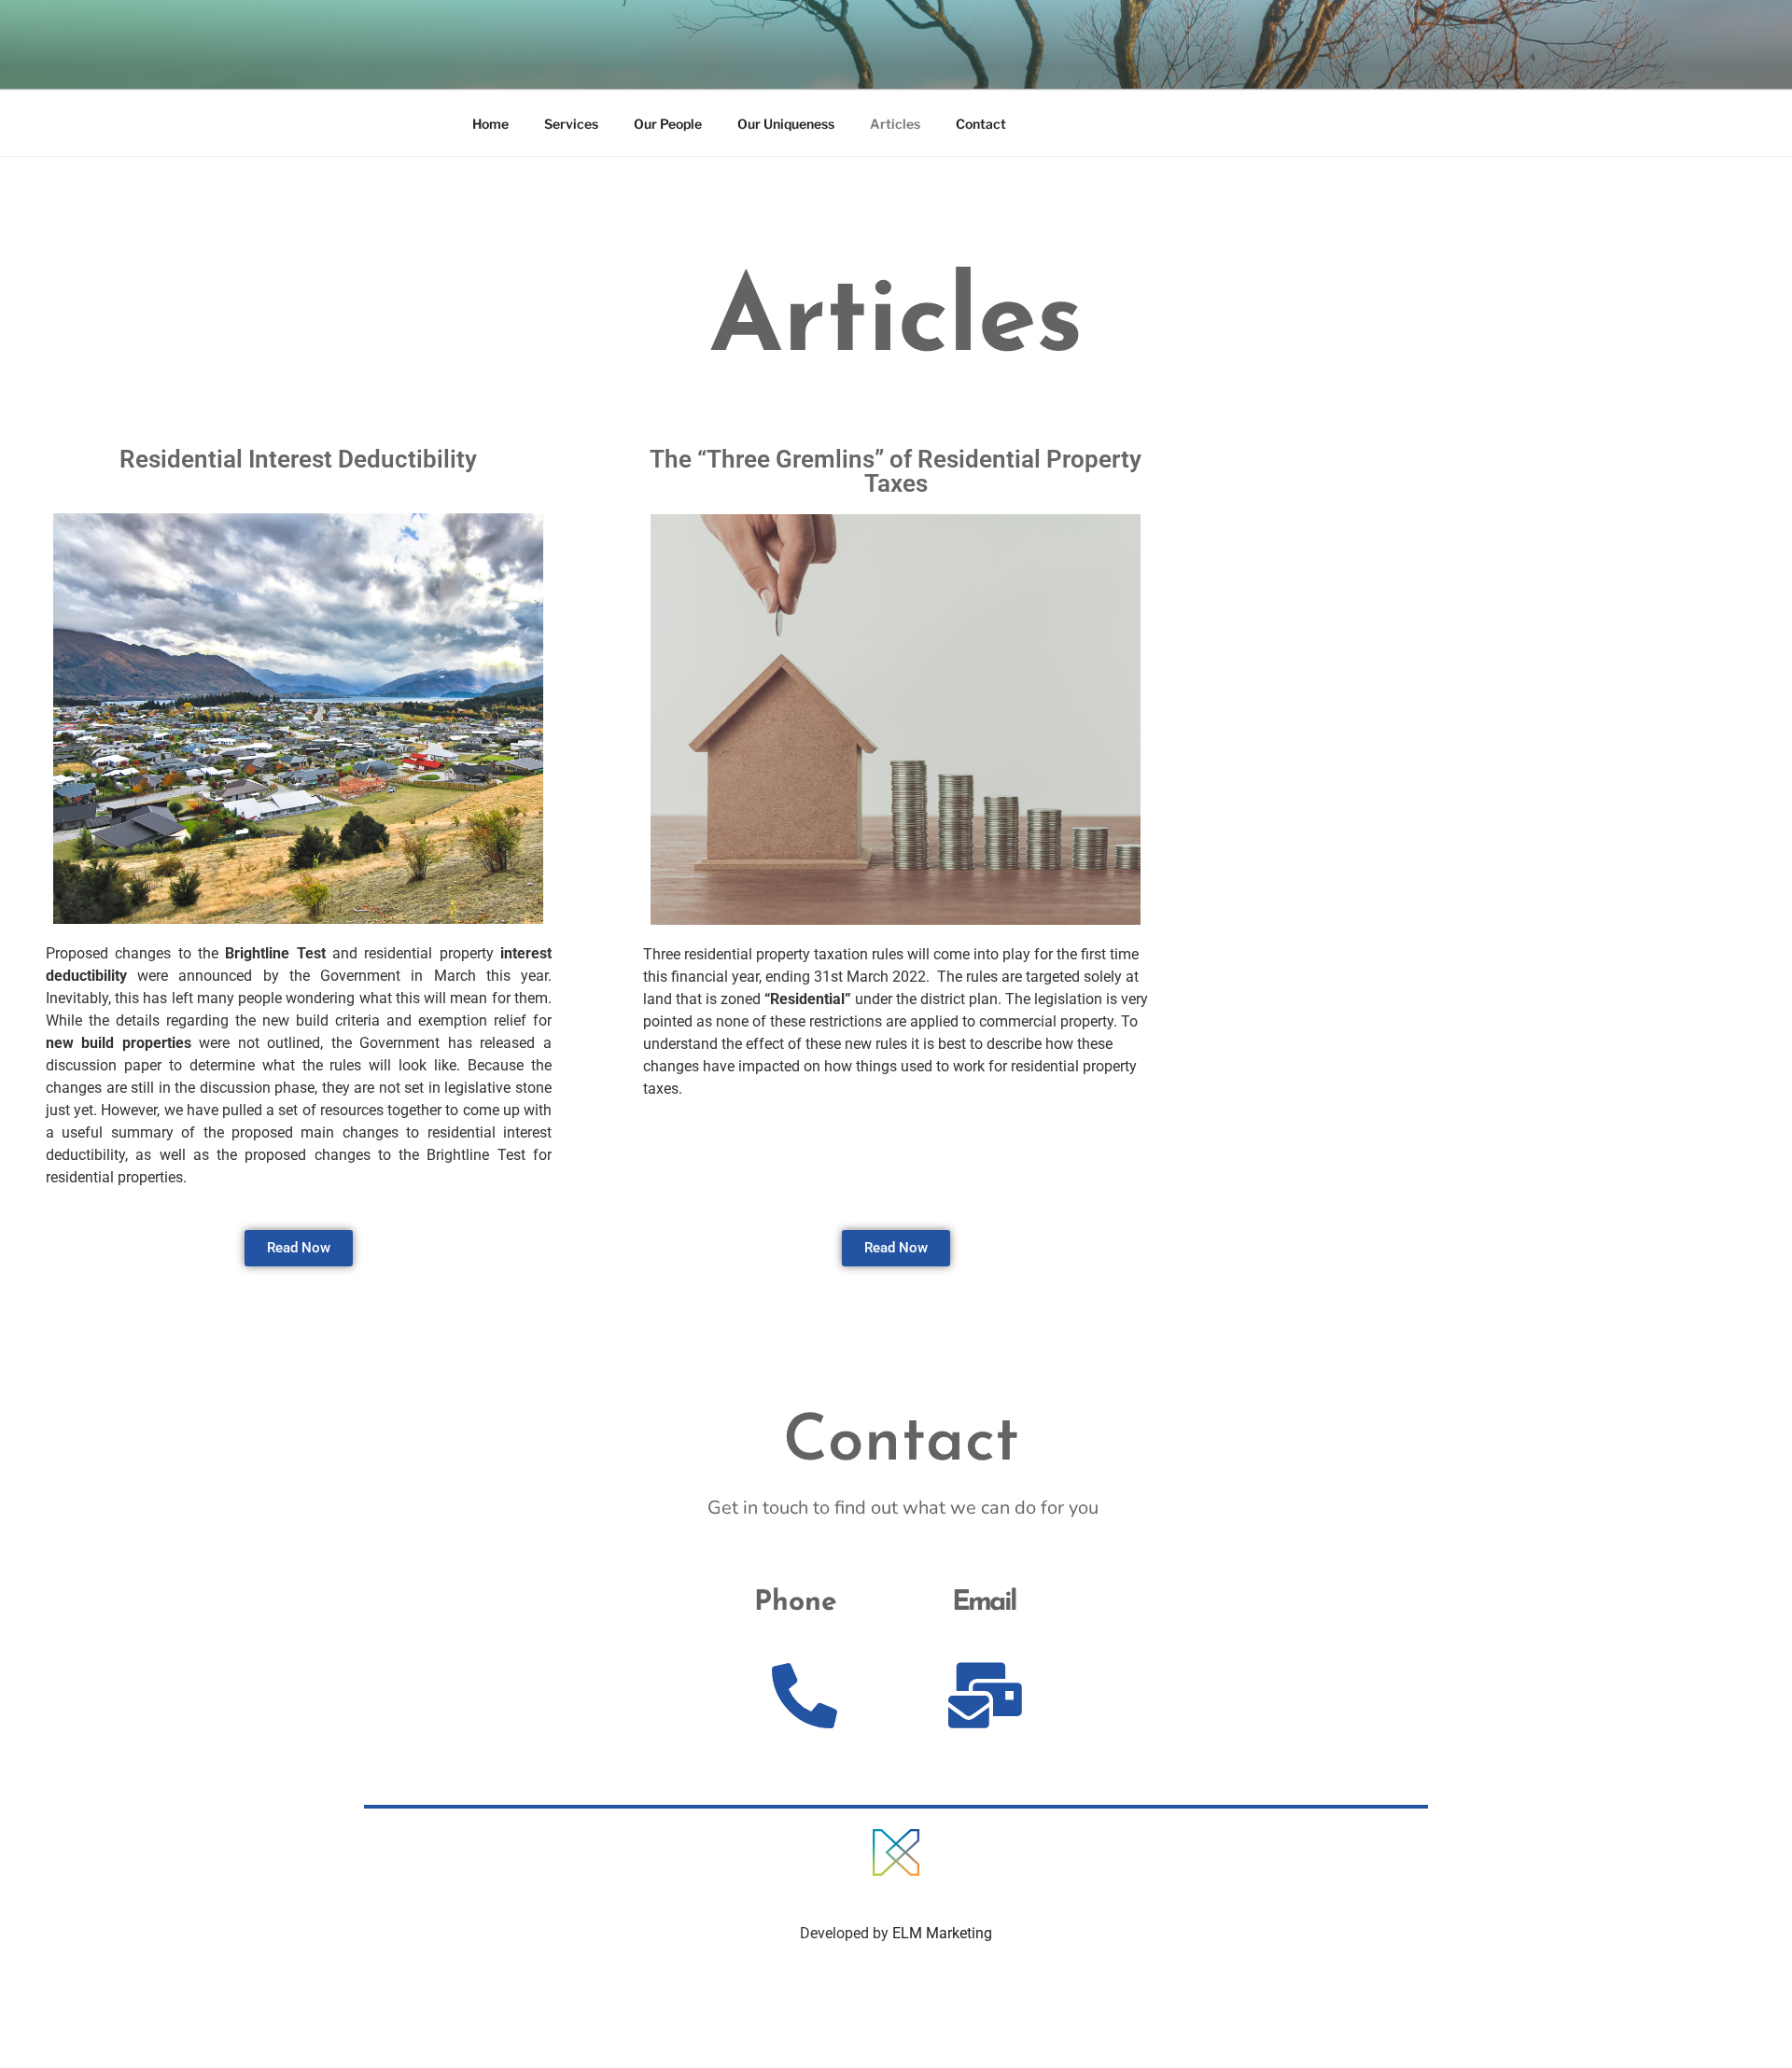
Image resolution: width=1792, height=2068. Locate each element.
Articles (895, 124)
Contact (981, 124)
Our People (668, 124)
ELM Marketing (942, 1933)
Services (571, 124)
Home (490, 124)
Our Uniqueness (786, 124)
